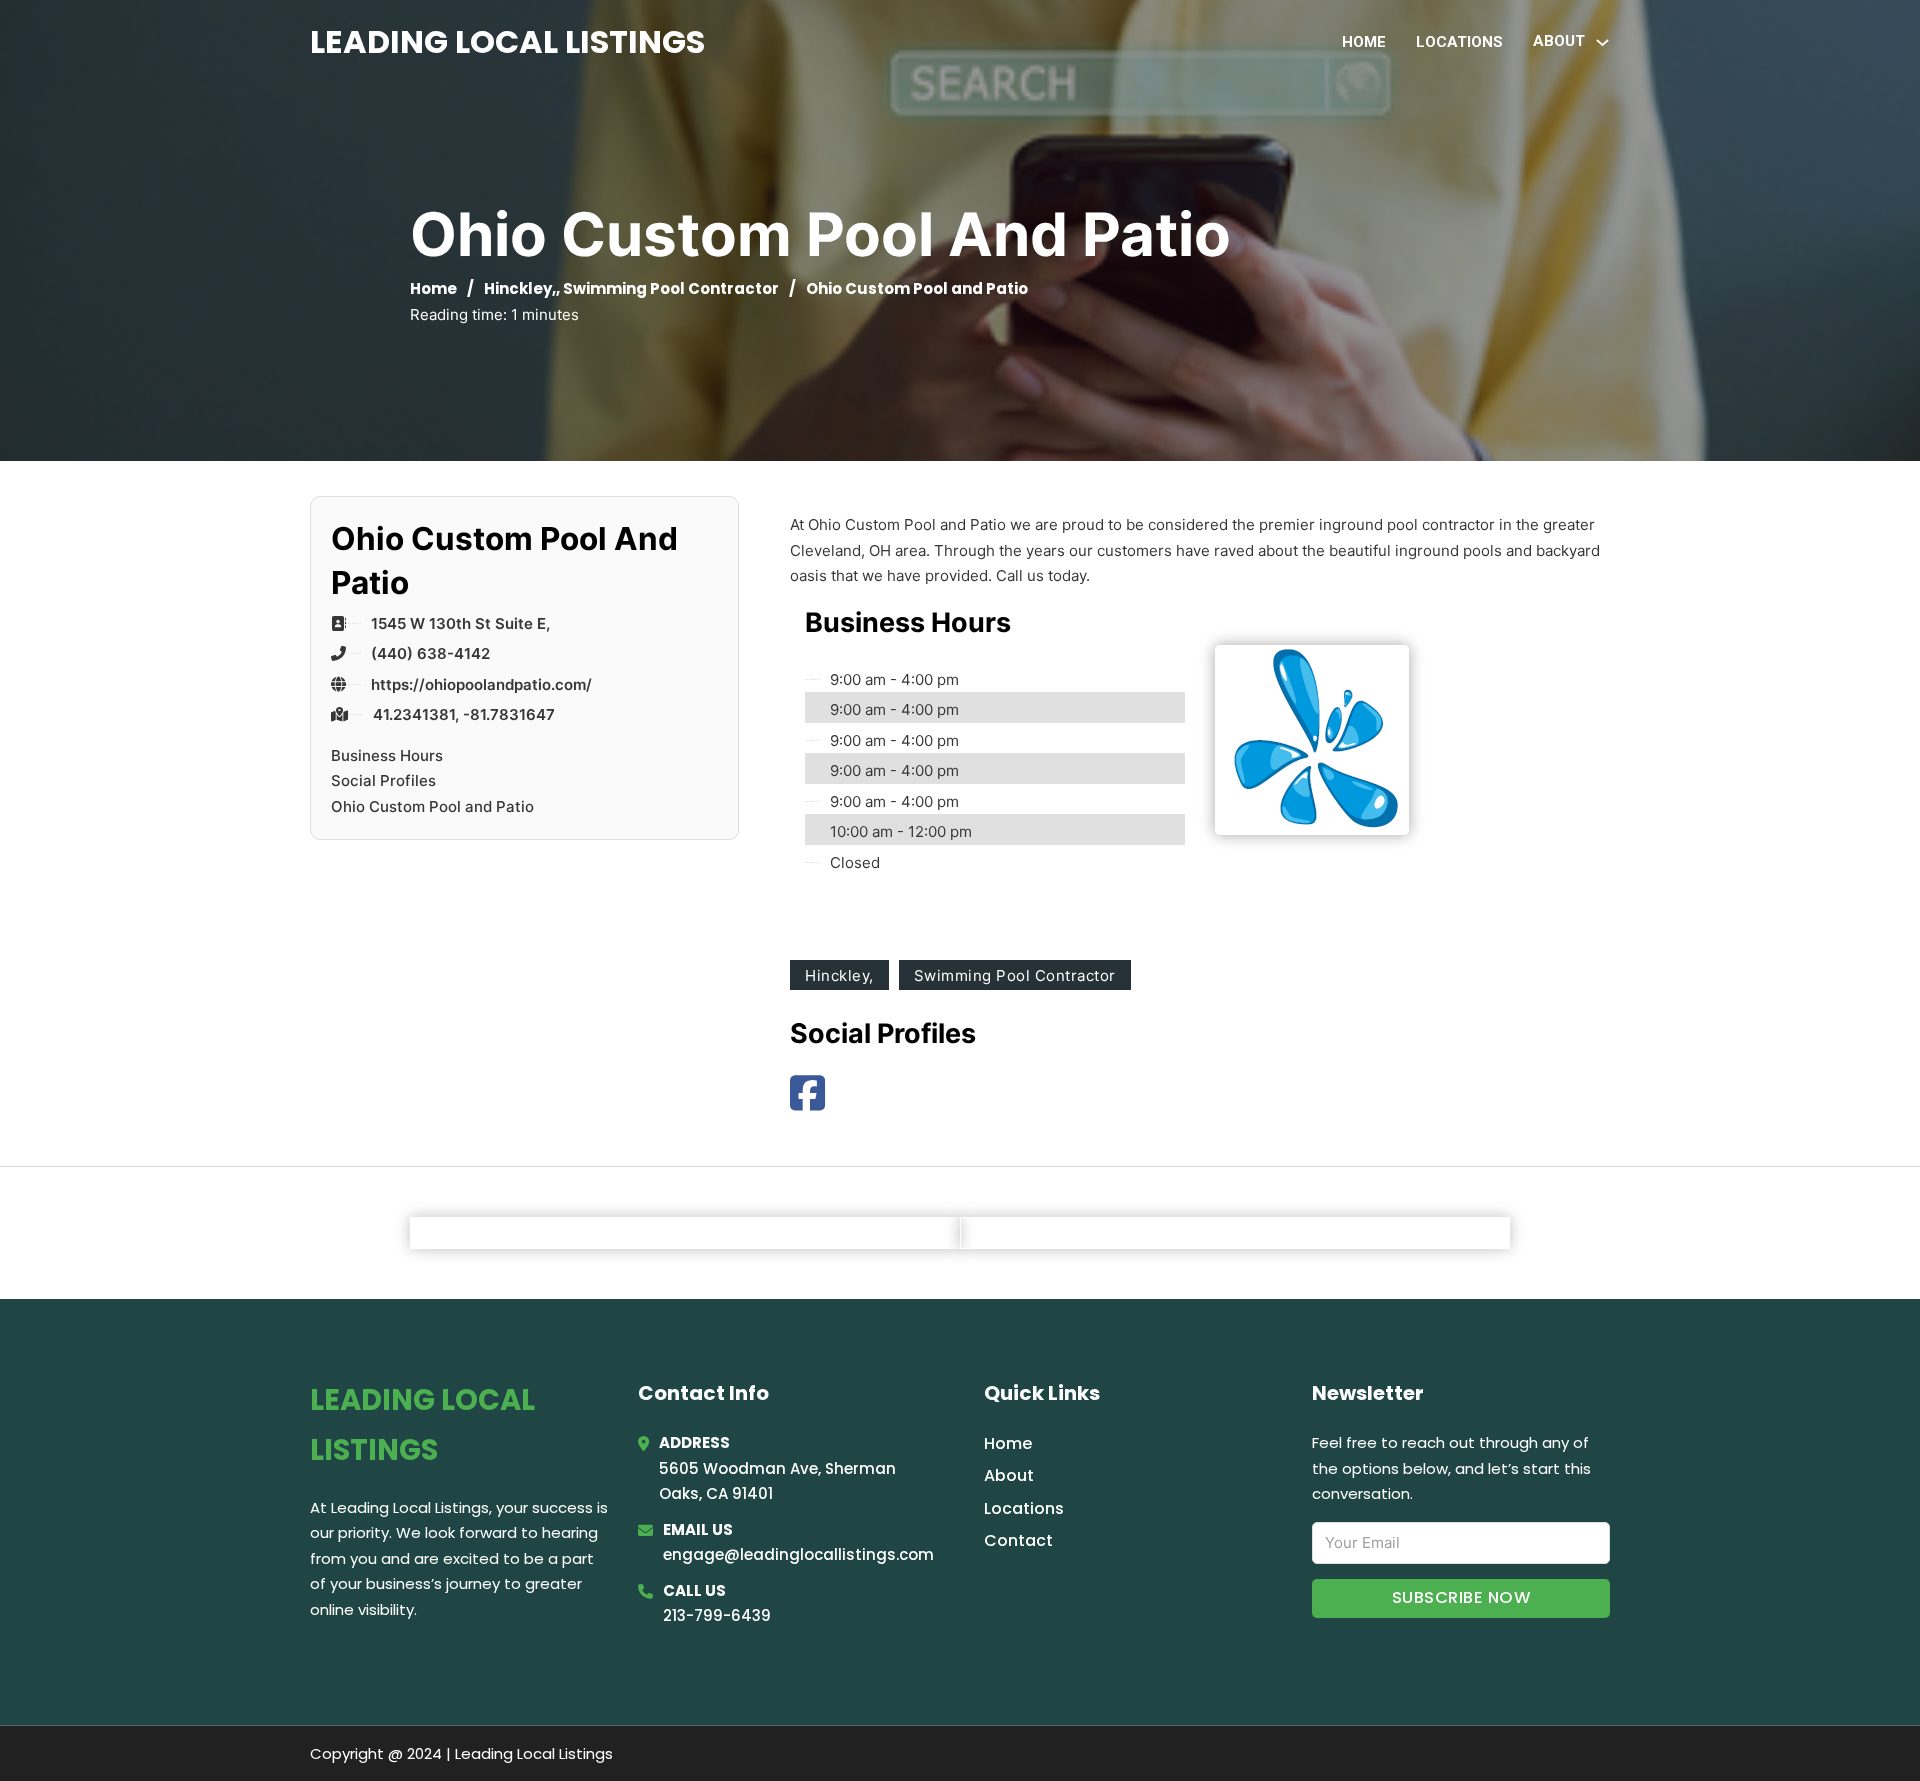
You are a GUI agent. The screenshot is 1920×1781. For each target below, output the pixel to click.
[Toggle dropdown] (1602, 42)
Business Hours (387, 755)
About (1009, 1475)
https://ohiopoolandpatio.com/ (481, 684)
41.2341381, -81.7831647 (464, 714)
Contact (1018, 1540)
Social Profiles (383, 780)
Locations (1459, 42)
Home (1364, 42)
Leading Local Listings (507, 41)
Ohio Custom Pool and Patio (432, 806)
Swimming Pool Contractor (671, 288)
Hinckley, (520, 288)
